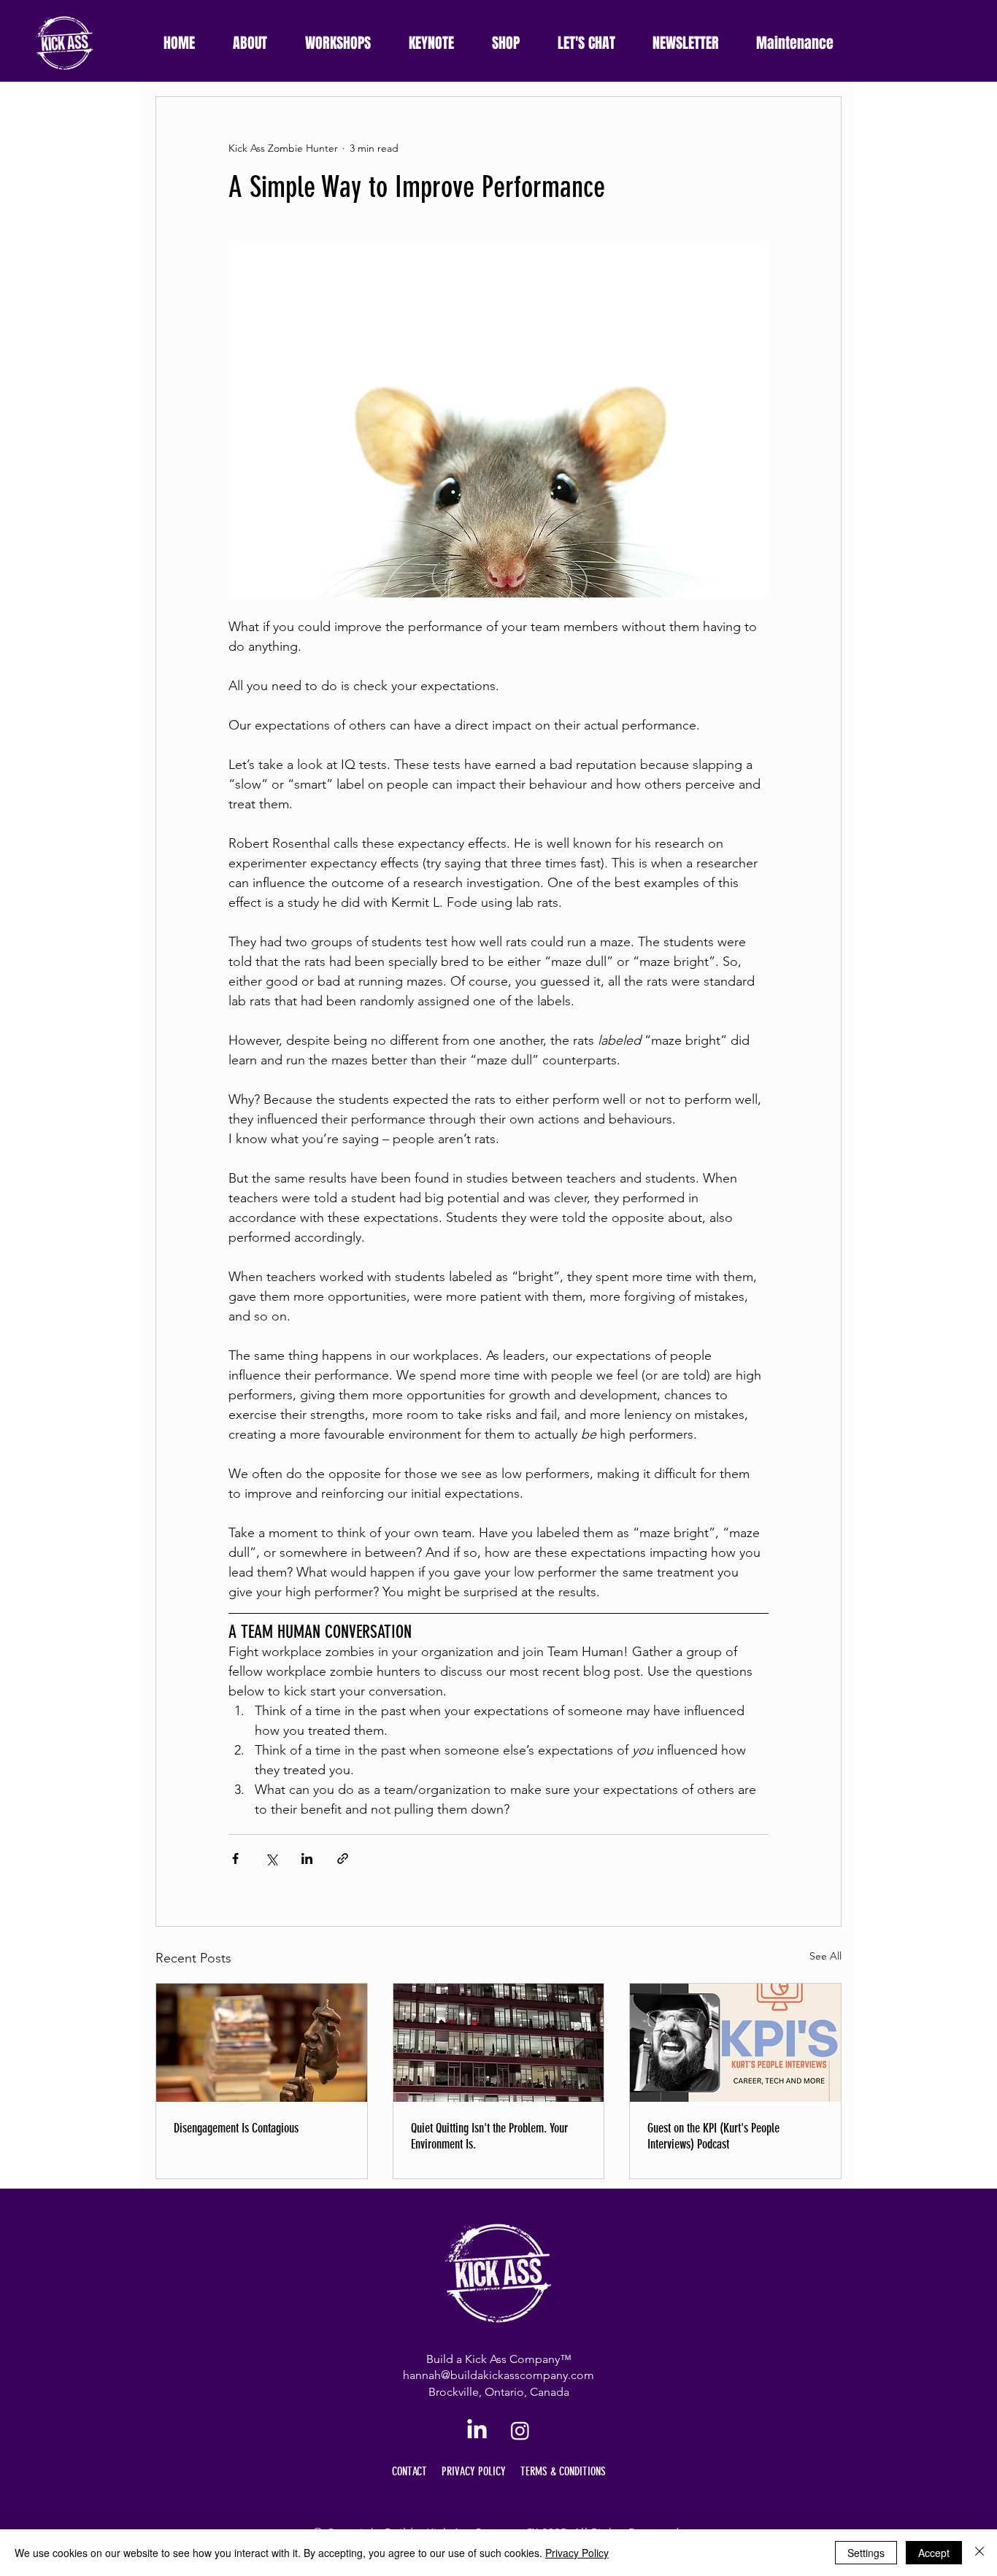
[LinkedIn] (477, 2430)
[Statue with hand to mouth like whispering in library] (262, 2043)
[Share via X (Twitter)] (271, 1858)
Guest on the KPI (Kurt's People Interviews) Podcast (713, 2136)
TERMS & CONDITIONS (563, 2471)
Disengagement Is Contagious (236, 2128)
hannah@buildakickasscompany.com (498, 2375)
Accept (934, 2553)
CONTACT (409, 2471)
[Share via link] (343, 1858)
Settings (866, 2553)
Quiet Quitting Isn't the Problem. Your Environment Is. (489, 2136)
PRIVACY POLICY (474, 2471)
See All (825, 1956)
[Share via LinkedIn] (307, 1858)
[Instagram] (520, 2430)
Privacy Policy (577, 2553)
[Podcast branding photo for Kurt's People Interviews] (735, 2043)
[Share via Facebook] (235, 1858)
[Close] (979, 2553)
